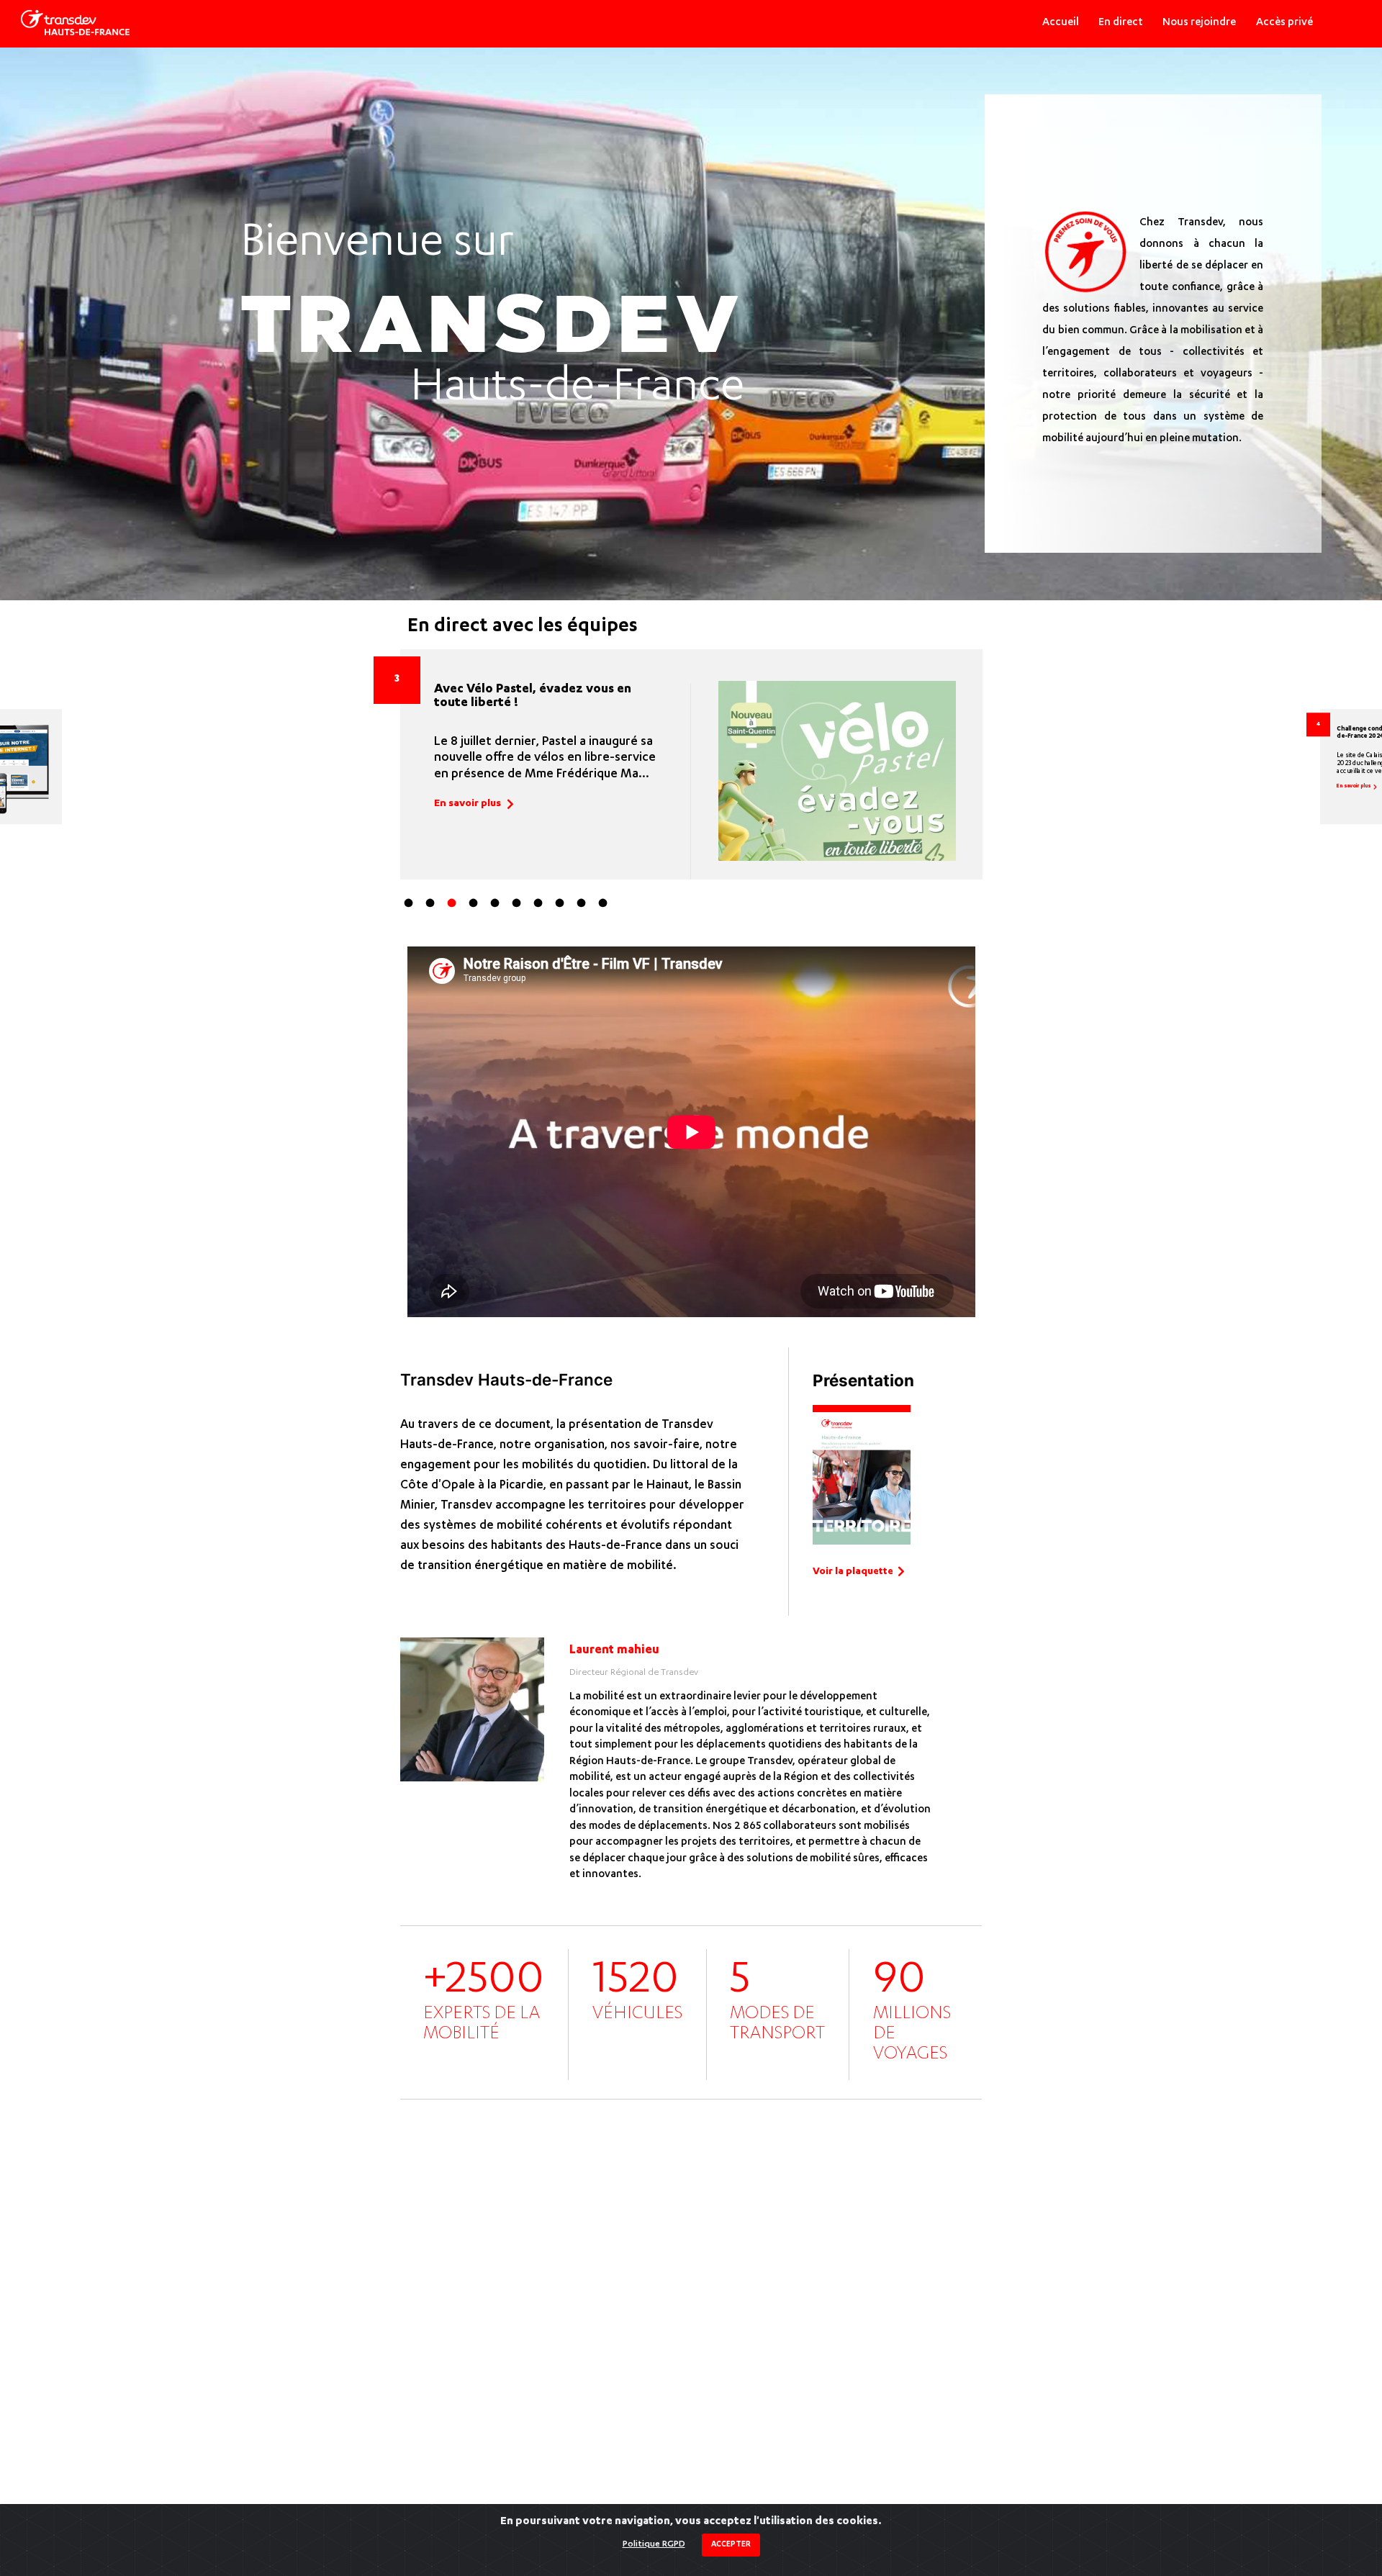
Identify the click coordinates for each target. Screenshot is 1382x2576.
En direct (1121, 23)
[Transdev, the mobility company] (75, 23)
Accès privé (1284, 23)
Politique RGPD (654, 2544)
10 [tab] (605, 906)
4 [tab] (476, 906)
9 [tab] (584, 906)
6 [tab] (519, 906)
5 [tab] (497, 906)
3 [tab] (454, 906)
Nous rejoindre (1199, 23)
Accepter (731, 2545)
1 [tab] (411, 906)
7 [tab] (541, 906)
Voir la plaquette (853, 1572)
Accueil (1061, 23)
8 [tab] (562, 906)
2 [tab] (433, 906)
